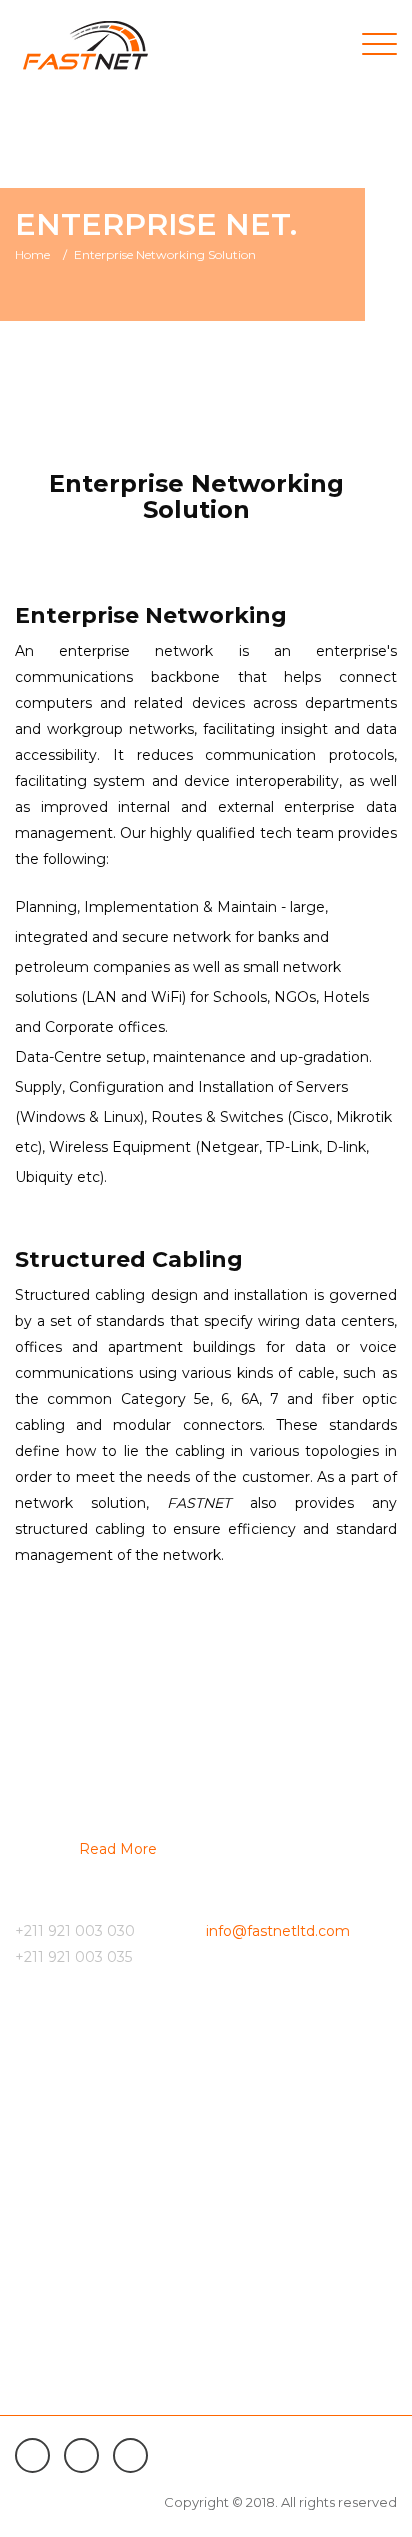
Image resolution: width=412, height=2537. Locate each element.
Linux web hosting (73, 2397)
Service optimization (82, 2236)
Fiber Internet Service (86, 2092)
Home (32, 254)
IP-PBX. (39, 2200)
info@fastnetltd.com (278, 1931)
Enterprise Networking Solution (165, 254)
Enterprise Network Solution (107, 2325)
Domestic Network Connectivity (119, 2164)
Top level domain (70, 2361)
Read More (118, 1849)
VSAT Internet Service (86, 2128)
